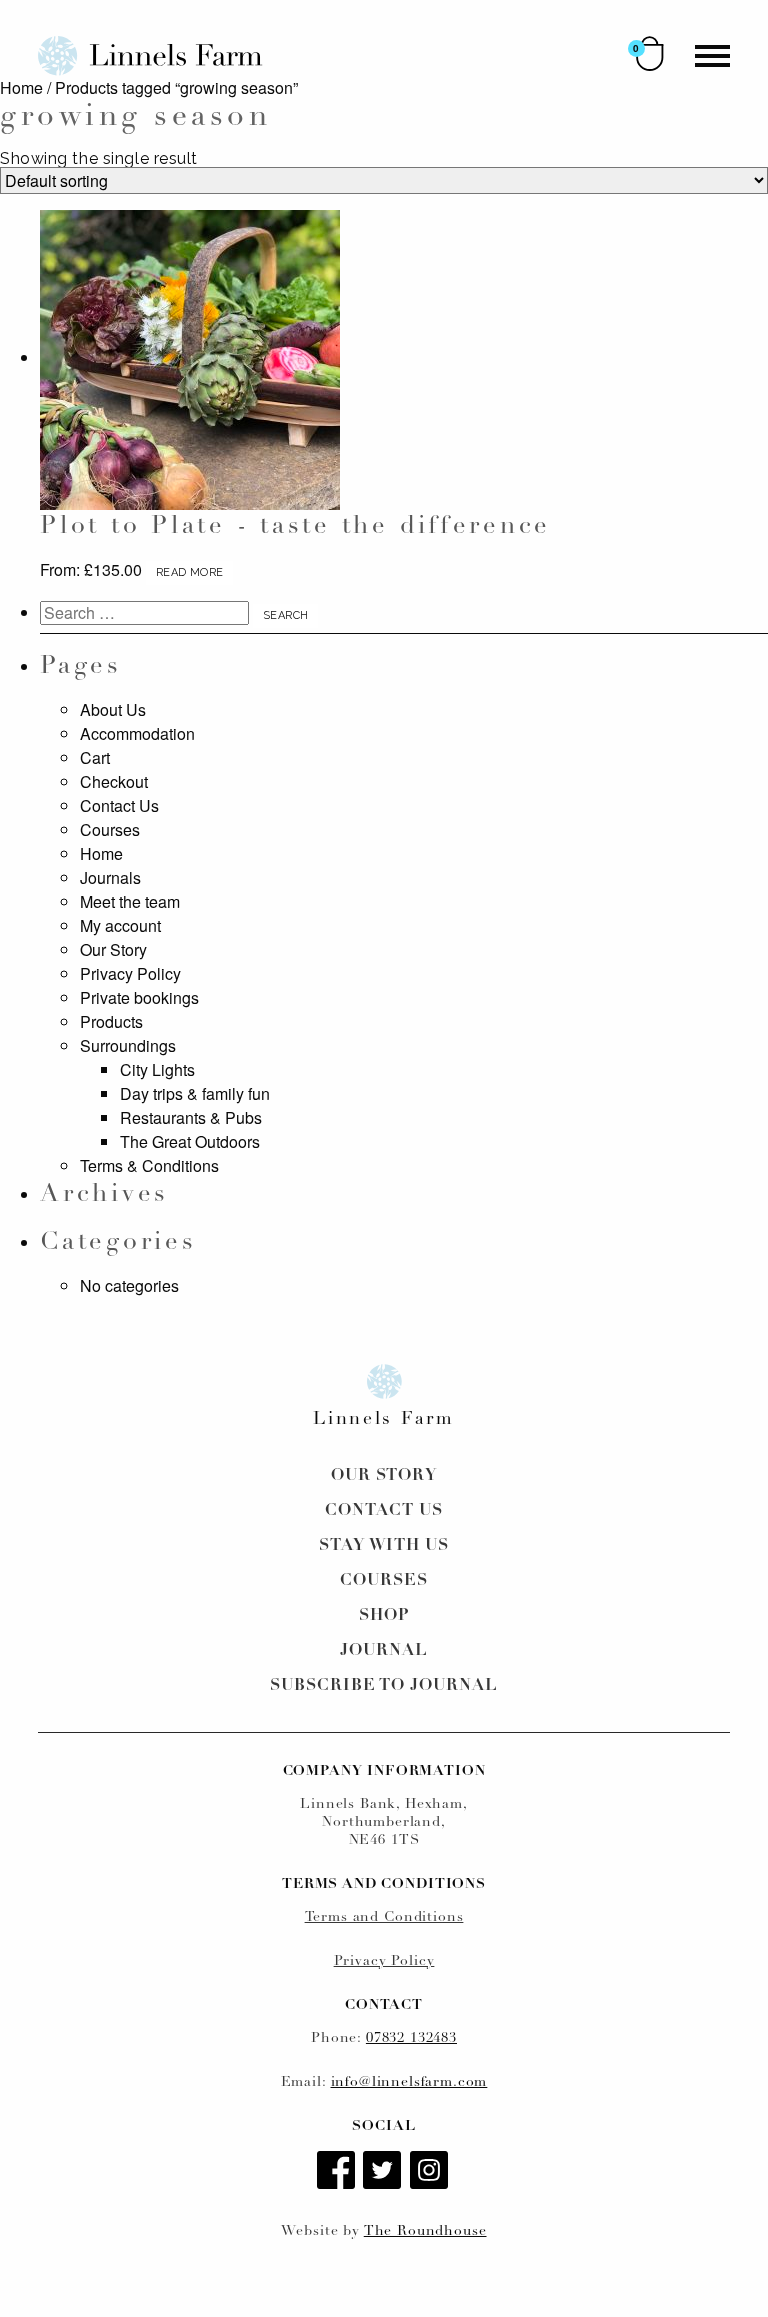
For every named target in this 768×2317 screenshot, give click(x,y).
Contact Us (119, 805)
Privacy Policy (130, 973)
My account (120, 925)
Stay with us (384, 1546)
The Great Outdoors (190, 1141)
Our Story (113, 949)
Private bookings (139, 997)
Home (21, 87)
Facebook (338, 2172)
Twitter (384, 2172)
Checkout (114, 781)
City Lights (157, 1069)
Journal (384, 1651)
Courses (110, 829)
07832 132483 (411, 2038)
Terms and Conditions (384, 1917)
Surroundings (128, 1045)
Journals (110, 877)
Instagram (431, 2172)
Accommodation (137, 733)
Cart (95, 757)
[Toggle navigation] (712, 56)
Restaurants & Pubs (191, 1117)
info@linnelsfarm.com (409, 2082)
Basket (650, 53)
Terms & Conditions (149, 1165)
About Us (113, 709)
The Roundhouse (425, 2231)
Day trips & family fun (195, 1093)
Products (111, 1021)
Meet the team (130, 901)
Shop (384, 1616)
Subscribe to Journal (384, 1686)
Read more (189, 572)
